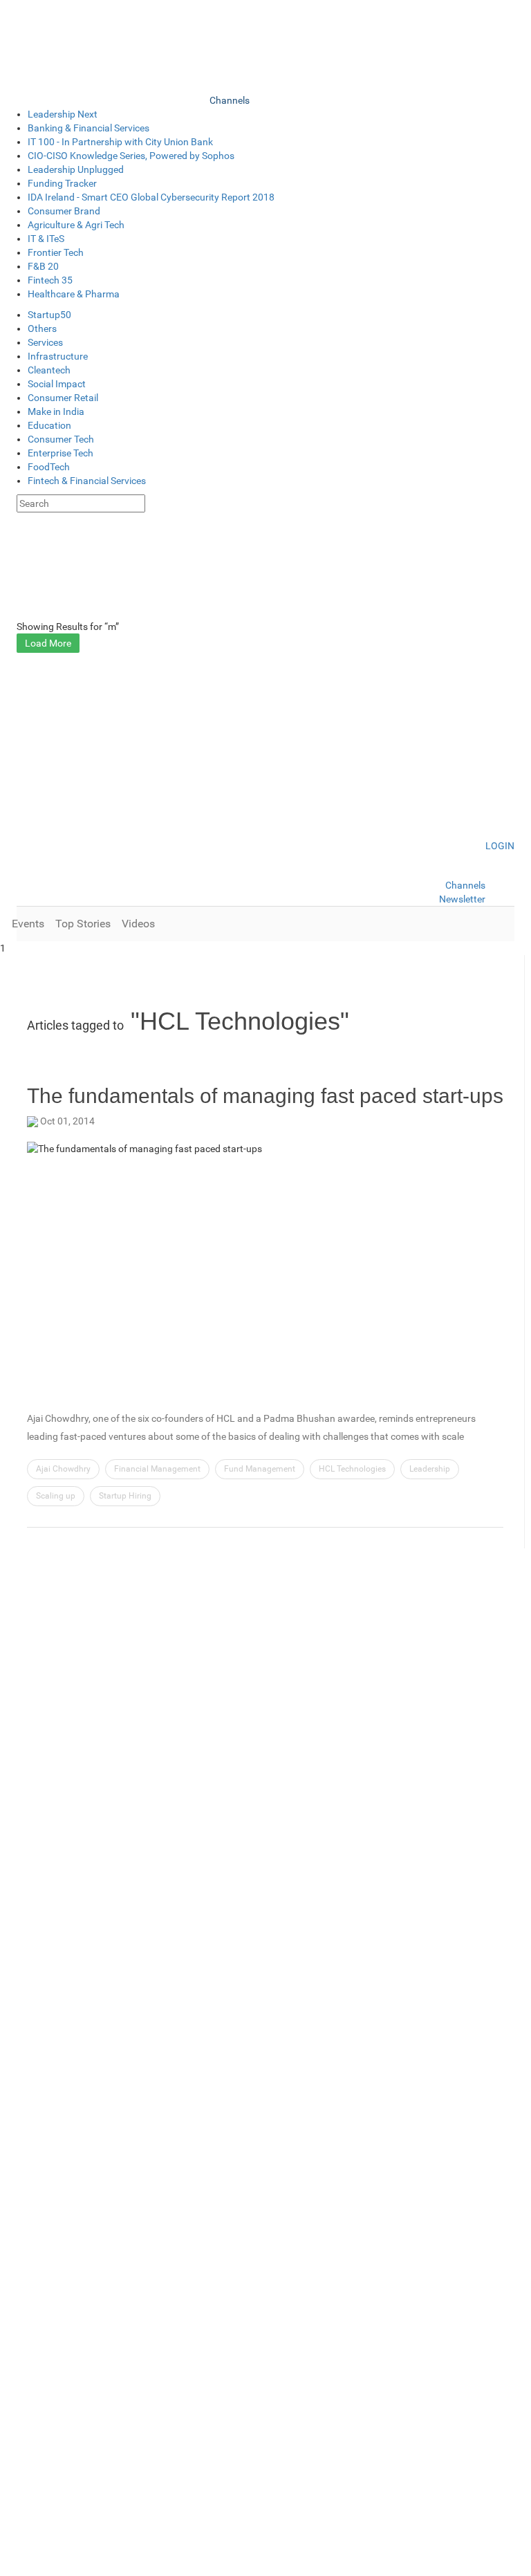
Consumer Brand (64, 211)
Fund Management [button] (260, 1469)
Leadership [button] (430, 1469)
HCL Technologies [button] (352, 1469)
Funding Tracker (62, 183)
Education (49, 425)
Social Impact (57, 384)
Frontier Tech (56, 252)
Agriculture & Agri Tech (76, 225)
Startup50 (49, 315)
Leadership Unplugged (76, 169)
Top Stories (83, 924)
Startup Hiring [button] (125, 1496)
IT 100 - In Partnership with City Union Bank (120, 142)
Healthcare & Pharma (74, 294)
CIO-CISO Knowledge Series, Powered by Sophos (131, 156)
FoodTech (49, 467)
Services (45, 342)
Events (28, 924)
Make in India (56, 411)
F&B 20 (43, 266)
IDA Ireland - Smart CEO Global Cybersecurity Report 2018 (151, 197)
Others (42, 328)
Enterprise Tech (60, 453)
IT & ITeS (46, 239)
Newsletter (462, 899)
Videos (138, 924)
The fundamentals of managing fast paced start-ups (265, 1096)
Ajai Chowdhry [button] (63, 1469)
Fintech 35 (50, 280)
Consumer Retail (63, 398)
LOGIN (500, 846)
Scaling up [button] (56, 1496)
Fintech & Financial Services (87, 481)
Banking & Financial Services (88, 128)
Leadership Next (63, 114)
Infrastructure (58, 356)
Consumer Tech (61, 439)
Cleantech (49, 370)
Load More (48, 643)
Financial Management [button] (157, 1469)
